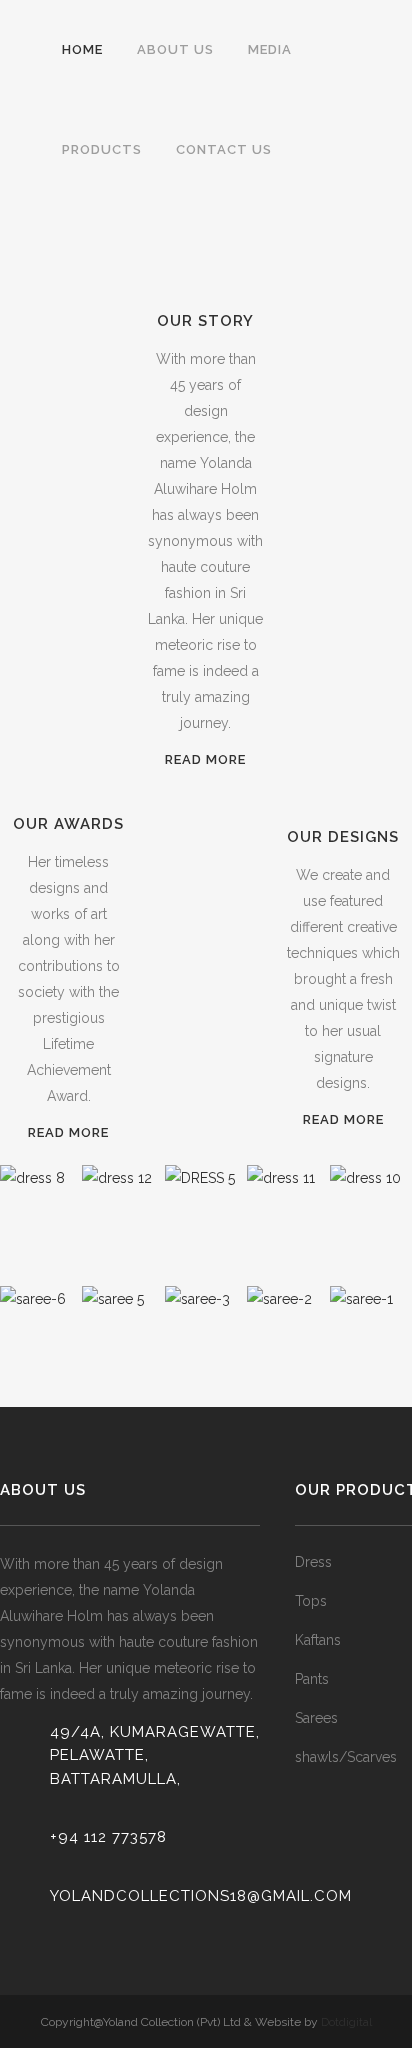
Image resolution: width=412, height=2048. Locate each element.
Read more (205, 759)
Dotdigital (346, 2022)
